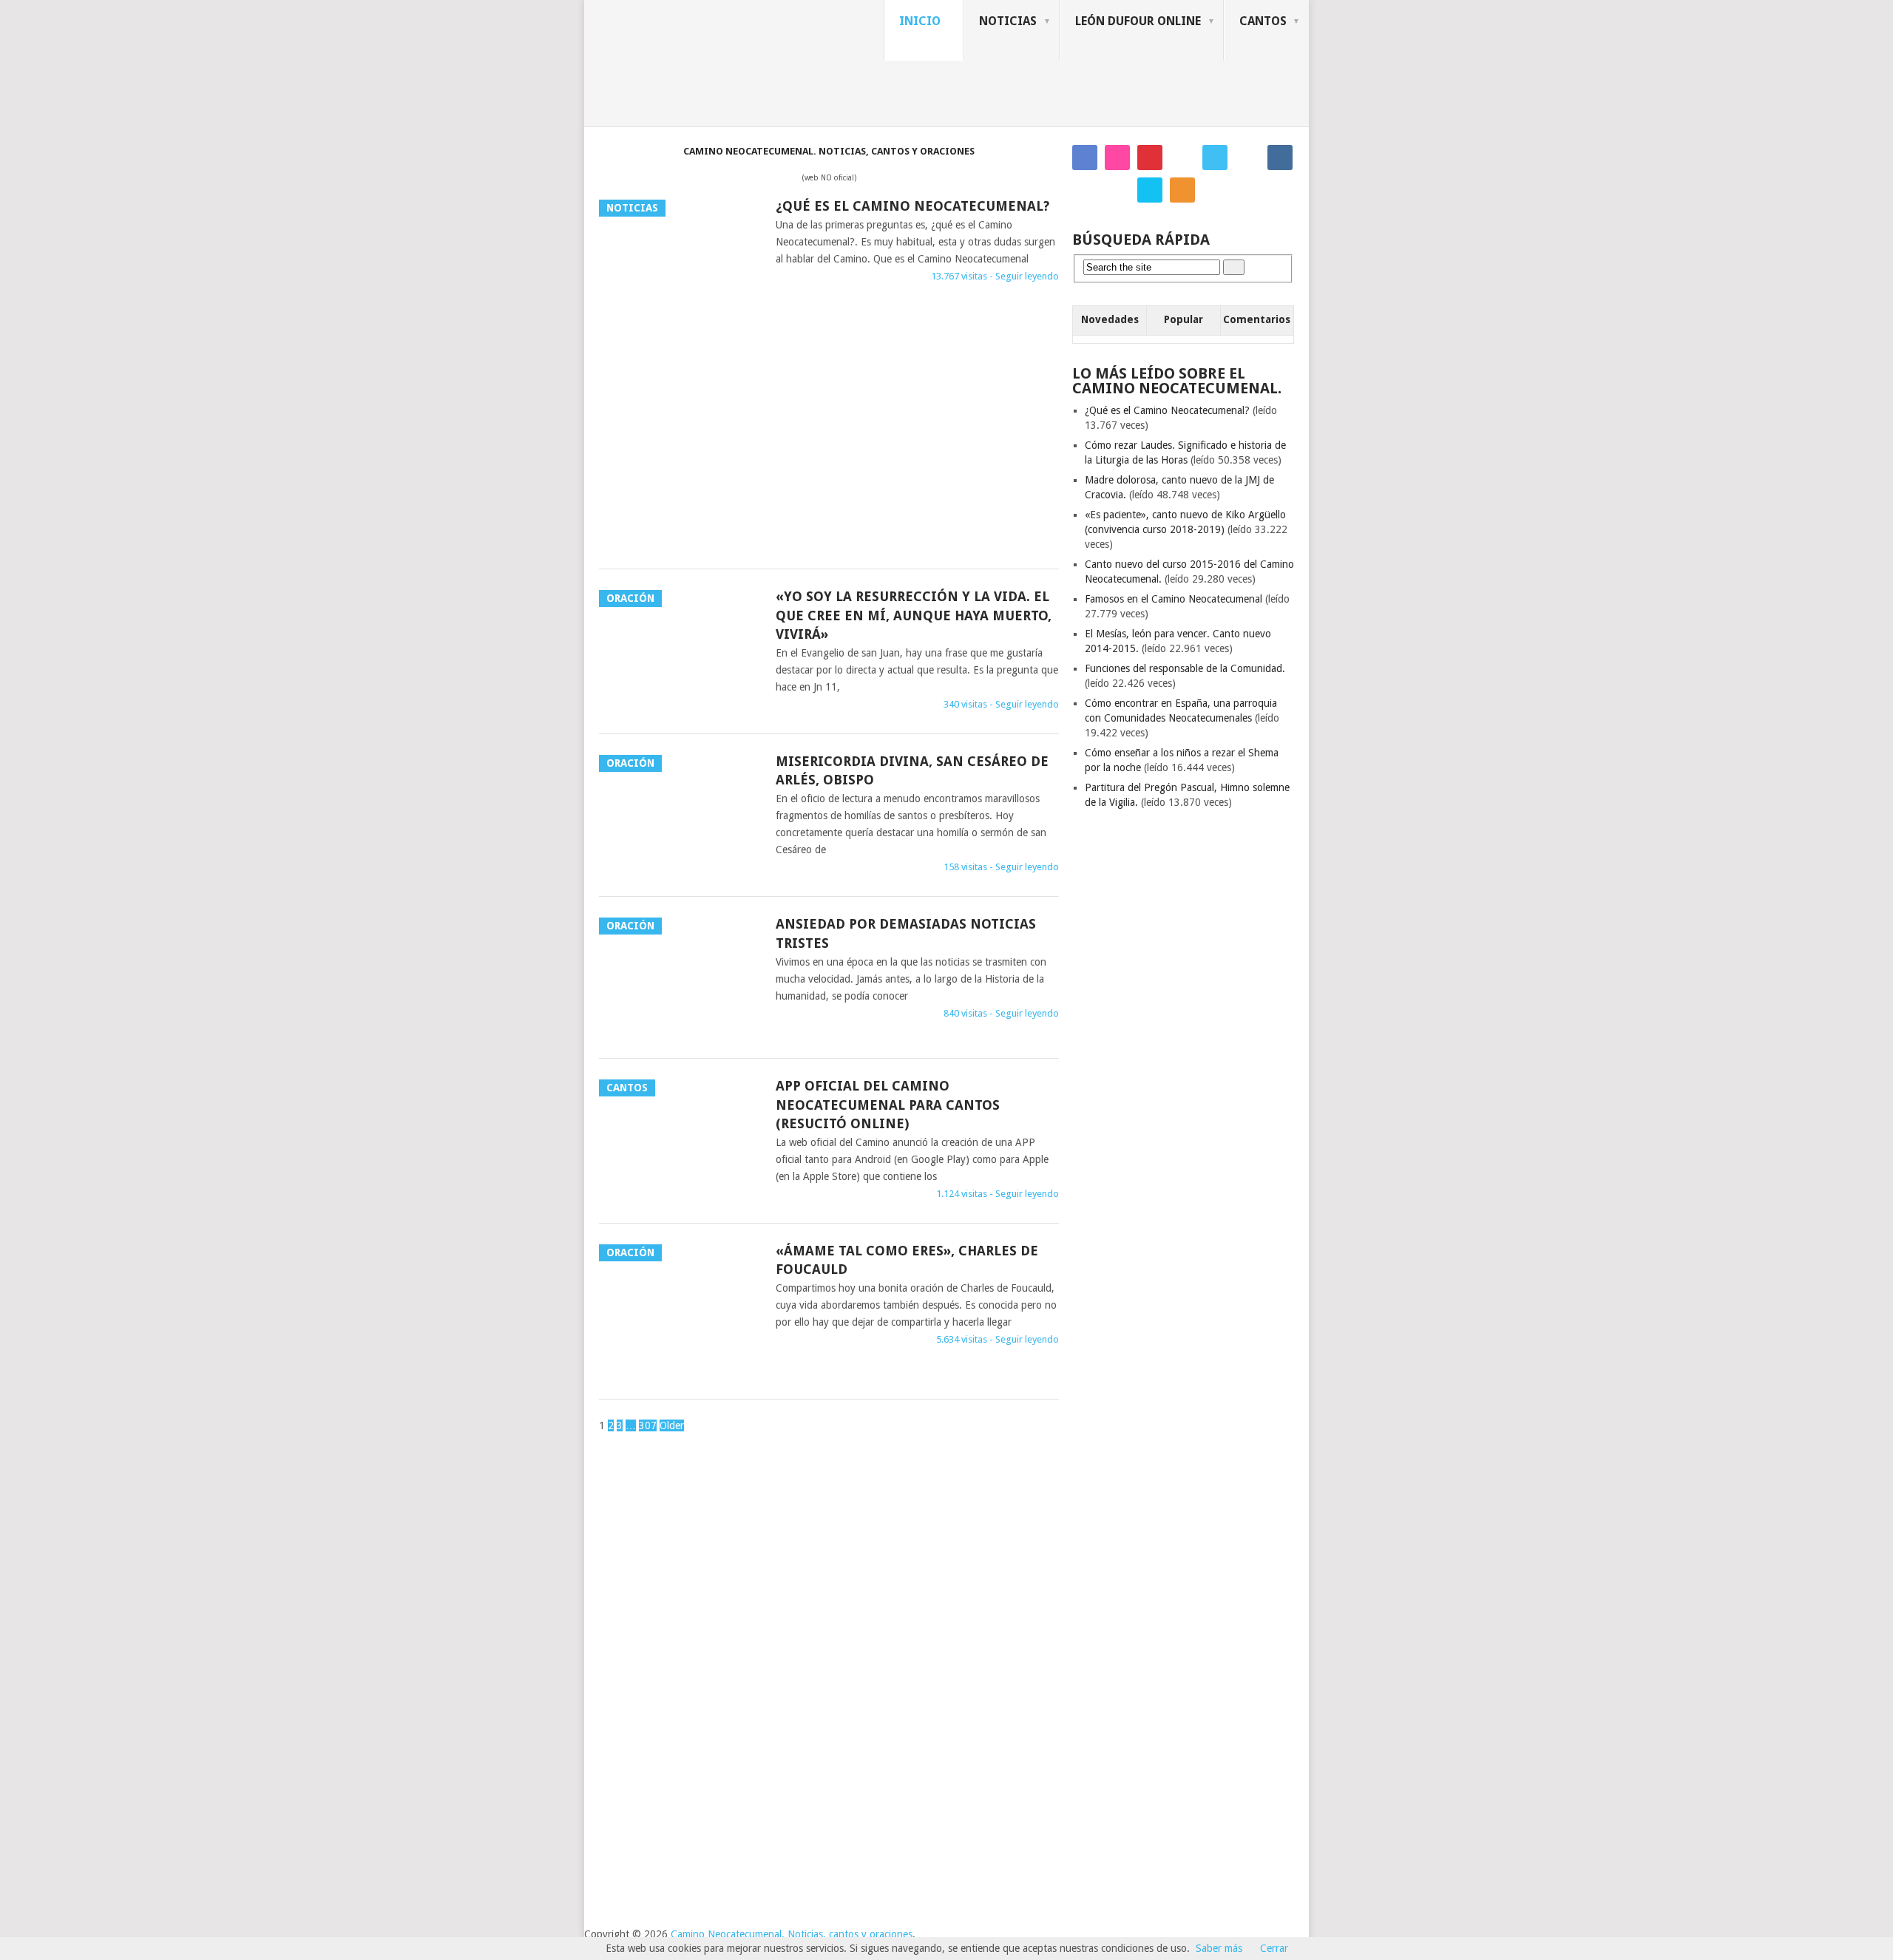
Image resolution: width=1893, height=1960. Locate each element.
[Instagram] (1182, 157)
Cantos (1263, 21)
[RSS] (1182, 190)
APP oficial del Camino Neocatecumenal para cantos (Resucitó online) (888, 1104)
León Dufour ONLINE (1138, 21)
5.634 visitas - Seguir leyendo (998, 1339)
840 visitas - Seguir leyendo (1001, 1013)
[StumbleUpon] (1247, 157)
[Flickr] (1117, 157)
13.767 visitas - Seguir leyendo (995, 276)
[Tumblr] (1280, 157)
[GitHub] (1085, 190)
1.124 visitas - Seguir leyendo (998, 1194)
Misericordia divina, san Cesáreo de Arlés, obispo (912, 770)
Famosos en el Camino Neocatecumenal (1174, 599)
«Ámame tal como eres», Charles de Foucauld (907, 1260)
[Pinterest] (1150, 157)
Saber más (1219, 1948)
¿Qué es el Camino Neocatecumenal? (912, 206)
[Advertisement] (829, 439)
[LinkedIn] (1150, 190)
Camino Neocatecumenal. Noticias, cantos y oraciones (792, 1934)
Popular (1183, 319)
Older (672, 1425)
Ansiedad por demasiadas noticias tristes (906, 933)
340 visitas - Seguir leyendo (1001, 704)
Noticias (1008, 21)
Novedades (1110, 319)
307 (648, 1425)
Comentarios (1257, 319)
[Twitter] (1215, 157)
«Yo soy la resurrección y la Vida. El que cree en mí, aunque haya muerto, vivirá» (914, 615)
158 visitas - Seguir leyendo (1001, 867)
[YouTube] (1117, 190)
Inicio (920, 21)
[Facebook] (1085, 157)
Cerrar (1274, 1948)
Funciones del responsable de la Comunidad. (1185, 668)
